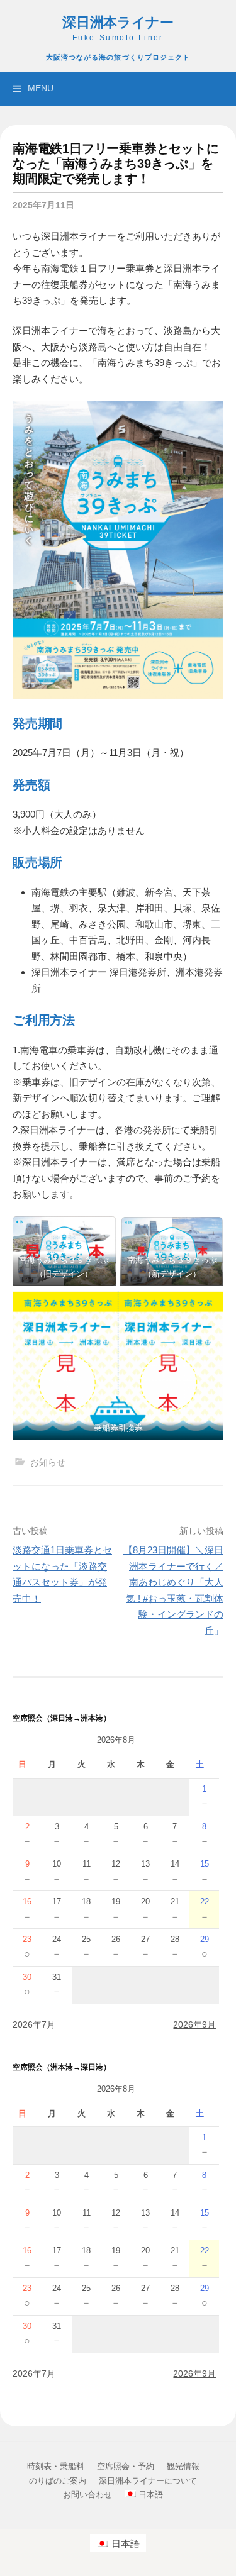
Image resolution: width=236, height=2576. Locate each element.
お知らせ (48, 1462)
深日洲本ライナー (118, 23)
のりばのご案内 (58, 2481)
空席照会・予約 (126, 2466)
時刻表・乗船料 (56, 2466)
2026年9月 (194, 2024)
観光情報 (183, 2466)
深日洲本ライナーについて (148, 2481)
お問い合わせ (87, 2495)
